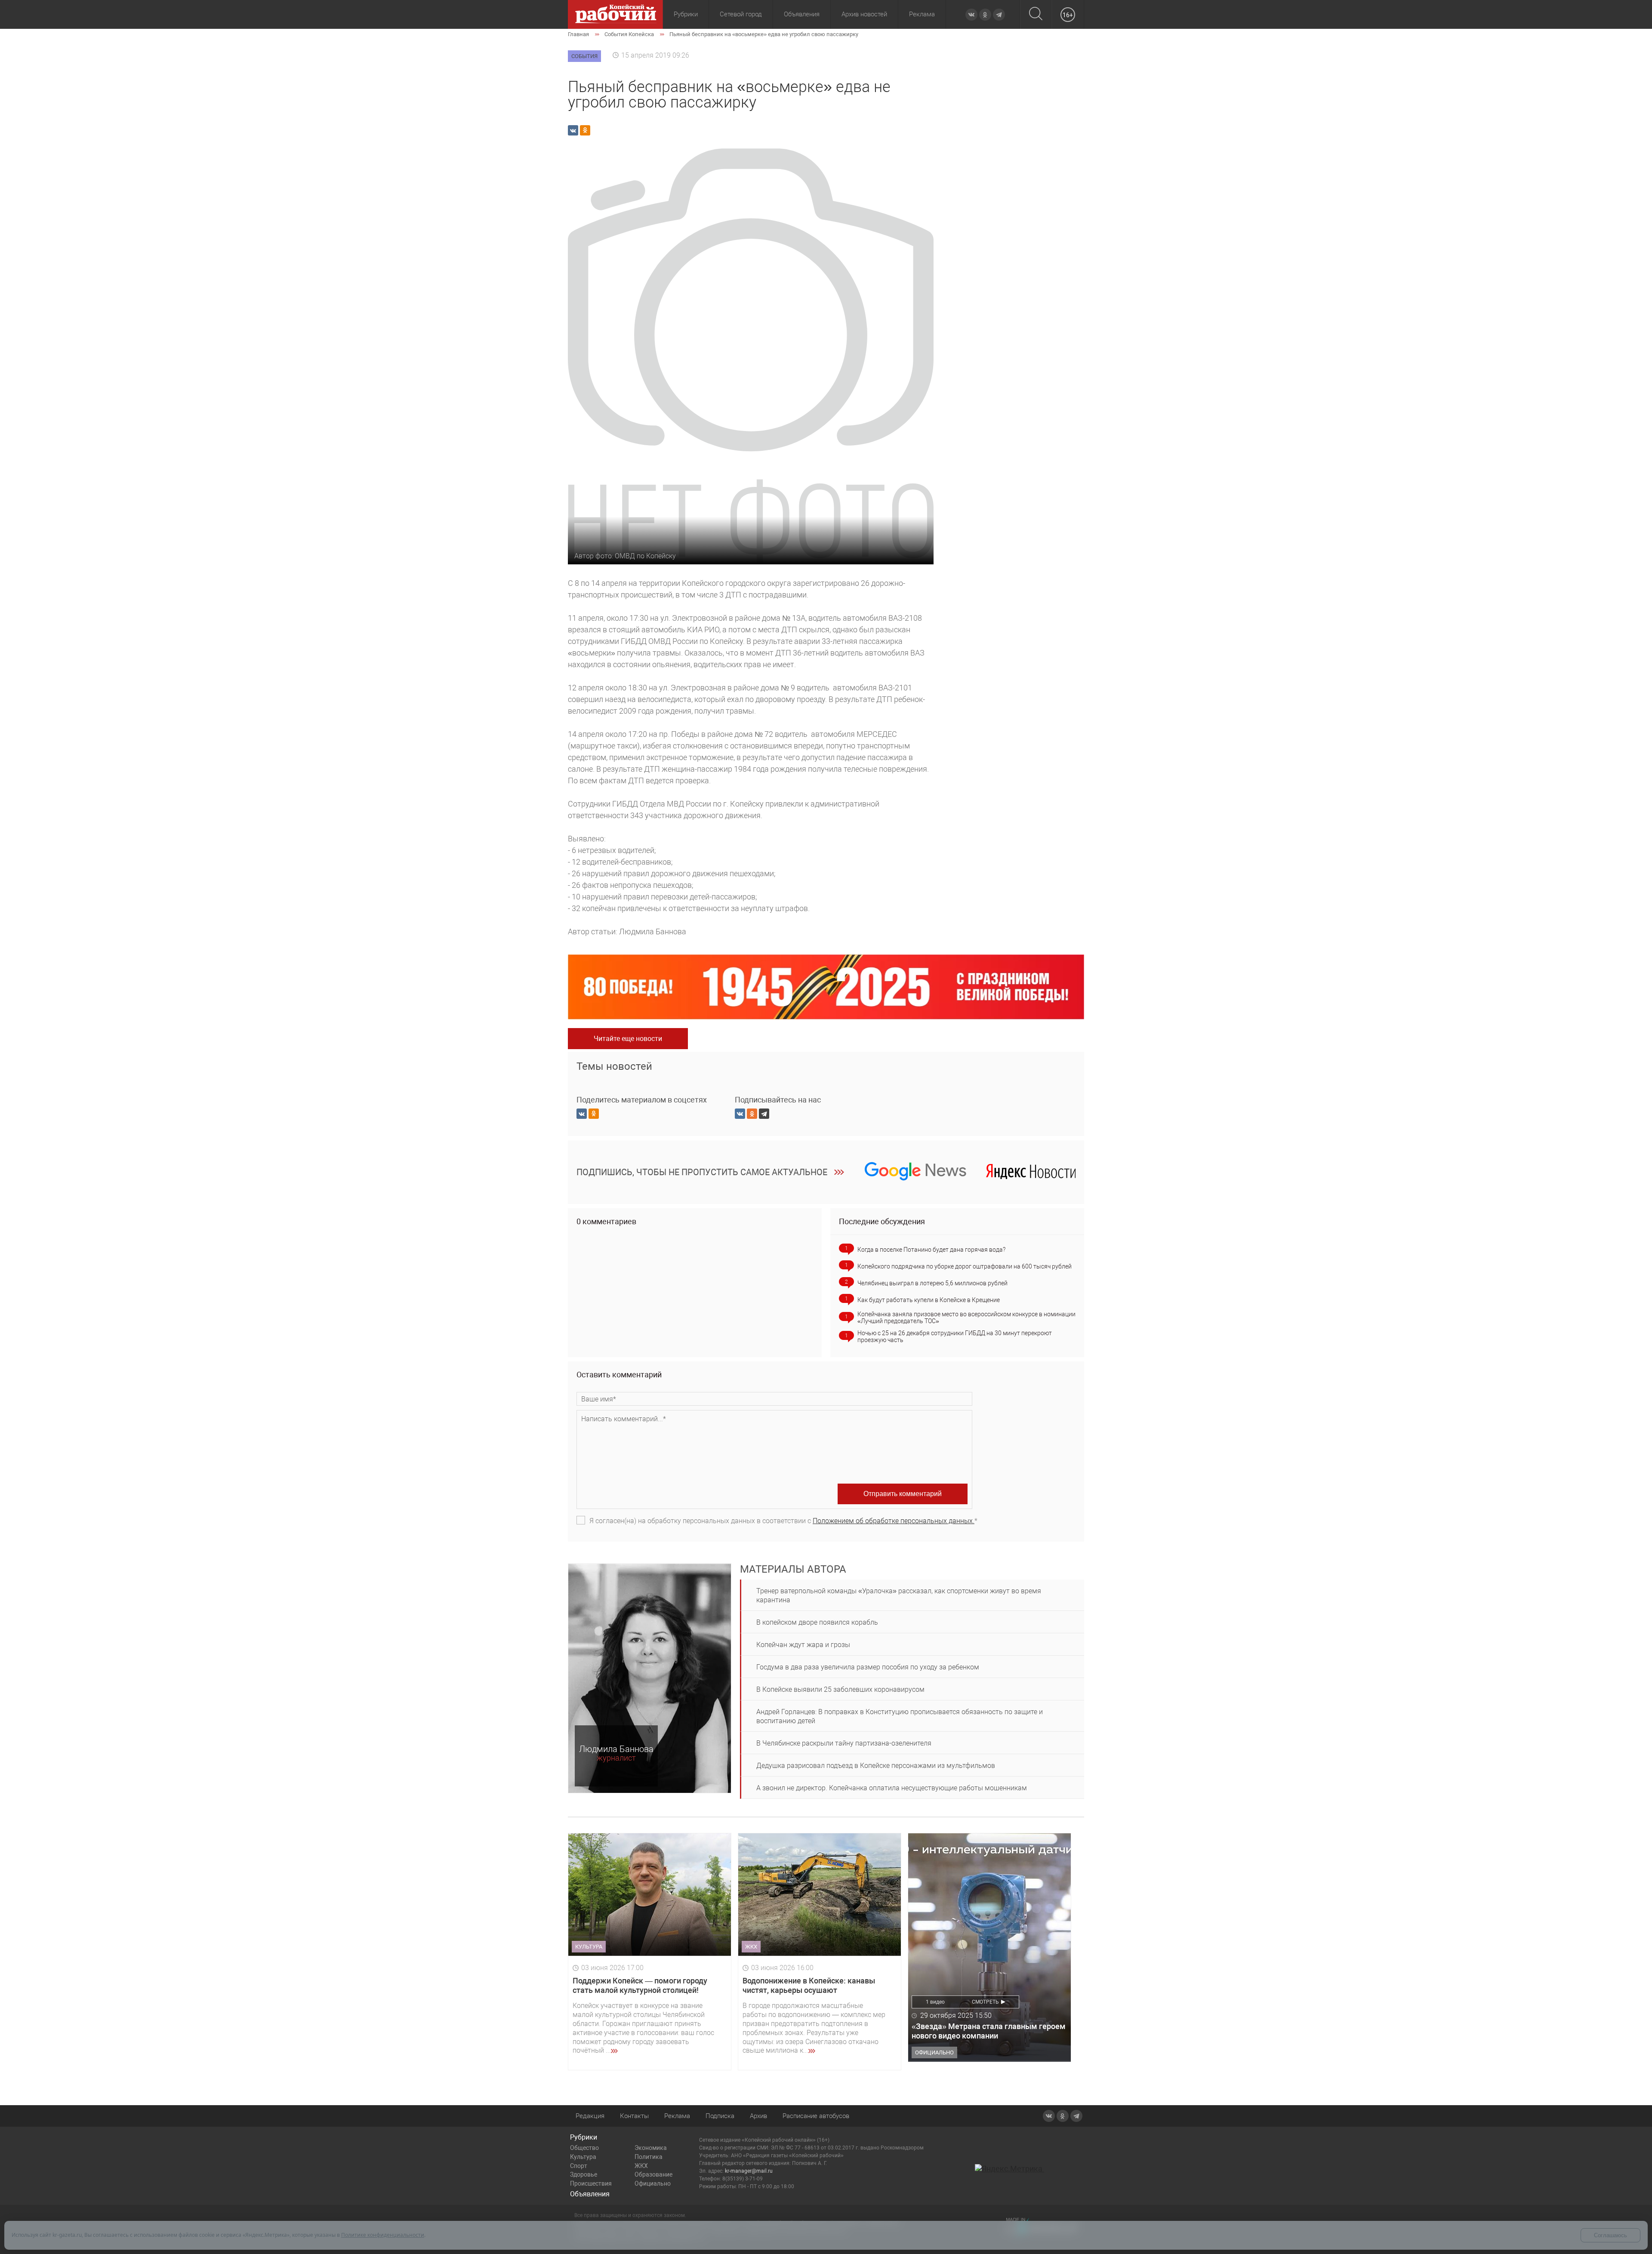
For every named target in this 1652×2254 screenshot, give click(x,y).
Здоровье (584, 2174)
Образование (653, 2174)
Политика (649, 2157)
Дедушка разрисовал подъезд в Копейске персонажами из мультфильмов (876, 1766)
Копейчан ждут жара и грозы (803, 1645)
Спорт (579, 2166)
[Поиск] (1036, 14)
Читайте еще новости (628, 1039)
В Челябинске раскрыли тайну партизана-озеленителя (844, 1743)
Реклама (922, 14)
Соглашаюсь (1610, 2235)
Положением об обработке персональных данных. (894, 1521)
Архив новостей (864, 14)
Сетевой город (741, 14)
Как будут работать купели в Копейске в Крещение (929, 1300)
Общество (584, 2148)
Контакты (634, 2116)
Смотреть (985, 2002)
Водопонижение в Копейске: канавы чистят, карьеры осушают (809, 1985)
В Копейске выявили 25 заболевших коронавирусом (840, 1689)
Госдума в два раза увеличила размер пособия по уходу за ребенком (868, 1667)
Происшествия (591, 2183)
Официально (653, 2183)
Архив (758, 2116)
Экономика (651, 2148)
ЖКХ (641, 2166)
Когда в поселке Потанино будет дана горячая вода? (931, 1250)
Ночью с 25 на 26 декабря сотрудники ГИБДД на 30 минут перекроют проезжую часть (955, 1336)
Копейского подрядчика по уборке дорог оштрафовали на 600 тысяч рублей (965, 1266)
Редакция (590, 2116)
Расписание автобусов (816, 2116)
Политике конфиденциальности (383, 2235)
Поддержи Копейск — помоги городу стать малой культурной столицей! (640, 1985)
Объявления (802, 14)
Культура (583, 2157)
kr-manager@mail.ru (749, 2171)
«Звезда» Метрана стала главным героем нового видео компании (989, 2031)
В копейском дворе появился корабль (817, 1622)
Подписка (720, 2116)
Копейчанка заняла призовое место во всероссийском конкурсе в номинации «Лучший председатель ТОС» (966, 1318)
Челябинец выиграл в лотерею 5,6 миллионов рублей (932, 1283)
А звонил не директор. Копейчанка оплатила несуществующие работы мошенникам (892, 1788)
